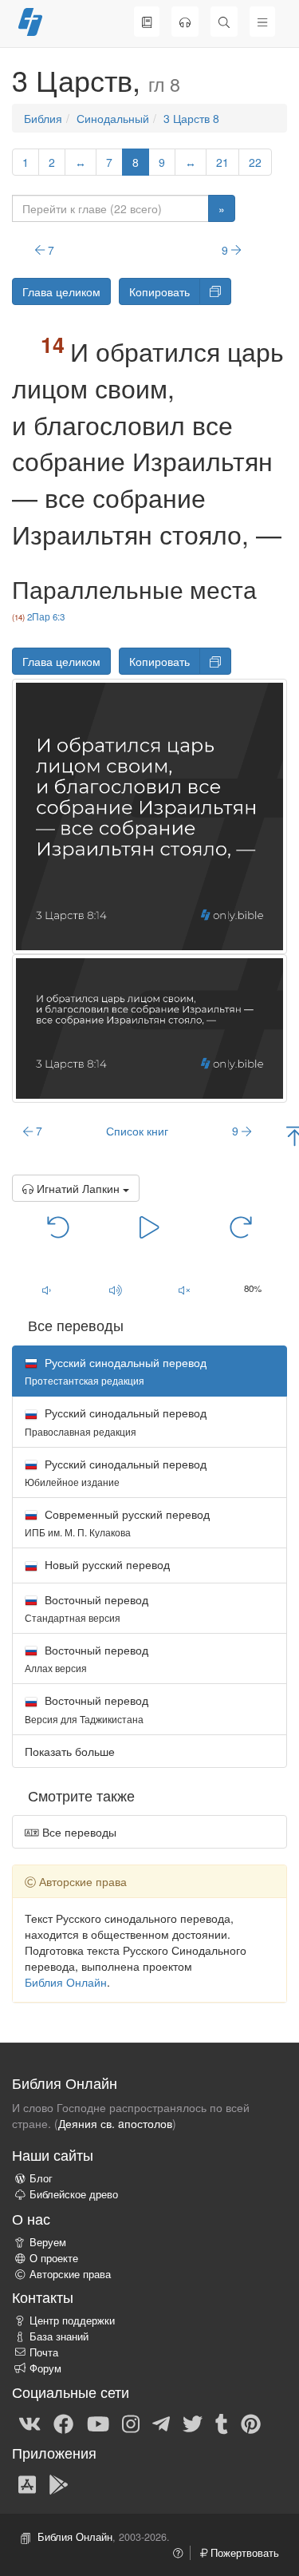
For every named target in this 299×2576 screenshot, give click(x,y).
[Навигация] (262, 22)
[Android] (59, 2483)
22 (255, 162)
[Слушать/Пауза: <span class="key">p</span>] (149, 1226)
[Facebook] (63, 2423)
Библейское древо (74, 2194)
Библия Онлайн (66, 1982)
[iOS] (27, 2483)
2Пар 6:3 (46, 616)
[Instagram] (131, 2423)
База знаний (59, 2336)
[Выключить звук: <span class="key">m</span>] (184, 1290)
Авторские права (70, 2274)
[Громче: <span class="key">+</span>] (115, 1290)
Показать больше (70, 1751)
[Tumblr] (222, 2423)
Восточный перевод (87, 1608)
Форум (45, 2368)
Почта (44, 2352)
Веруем (48, 2242)
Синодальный (113, 118)
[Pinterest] (251, 2423)
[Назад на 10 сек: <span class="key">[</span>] (58, 1226)
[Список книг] (147, 22)
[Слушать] (185, 22)
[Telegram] (161, 2423)
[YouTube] (98, 2423)
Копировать (159, 291)
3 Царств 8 (191, 118)
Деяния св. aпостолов (115, 2123)
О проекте (54, 2258)
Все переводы (78, 1832)
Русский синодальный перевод (116, 1421)
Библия (43, 118)
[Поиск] (224, 22)
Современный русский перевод (117, 1522)
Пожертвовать (243, 2553)
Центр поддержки (72, 2320)
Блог (41, 2178)
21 (222, 162)
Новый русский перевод (106, 1564)
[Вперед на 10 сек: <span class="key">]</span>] (241, 1226)
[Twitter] (193, 2423)
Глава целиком (61, 291)
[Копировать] (215, 291)
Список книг (137, 1131)
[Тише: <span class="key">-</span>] (46, 1290)
